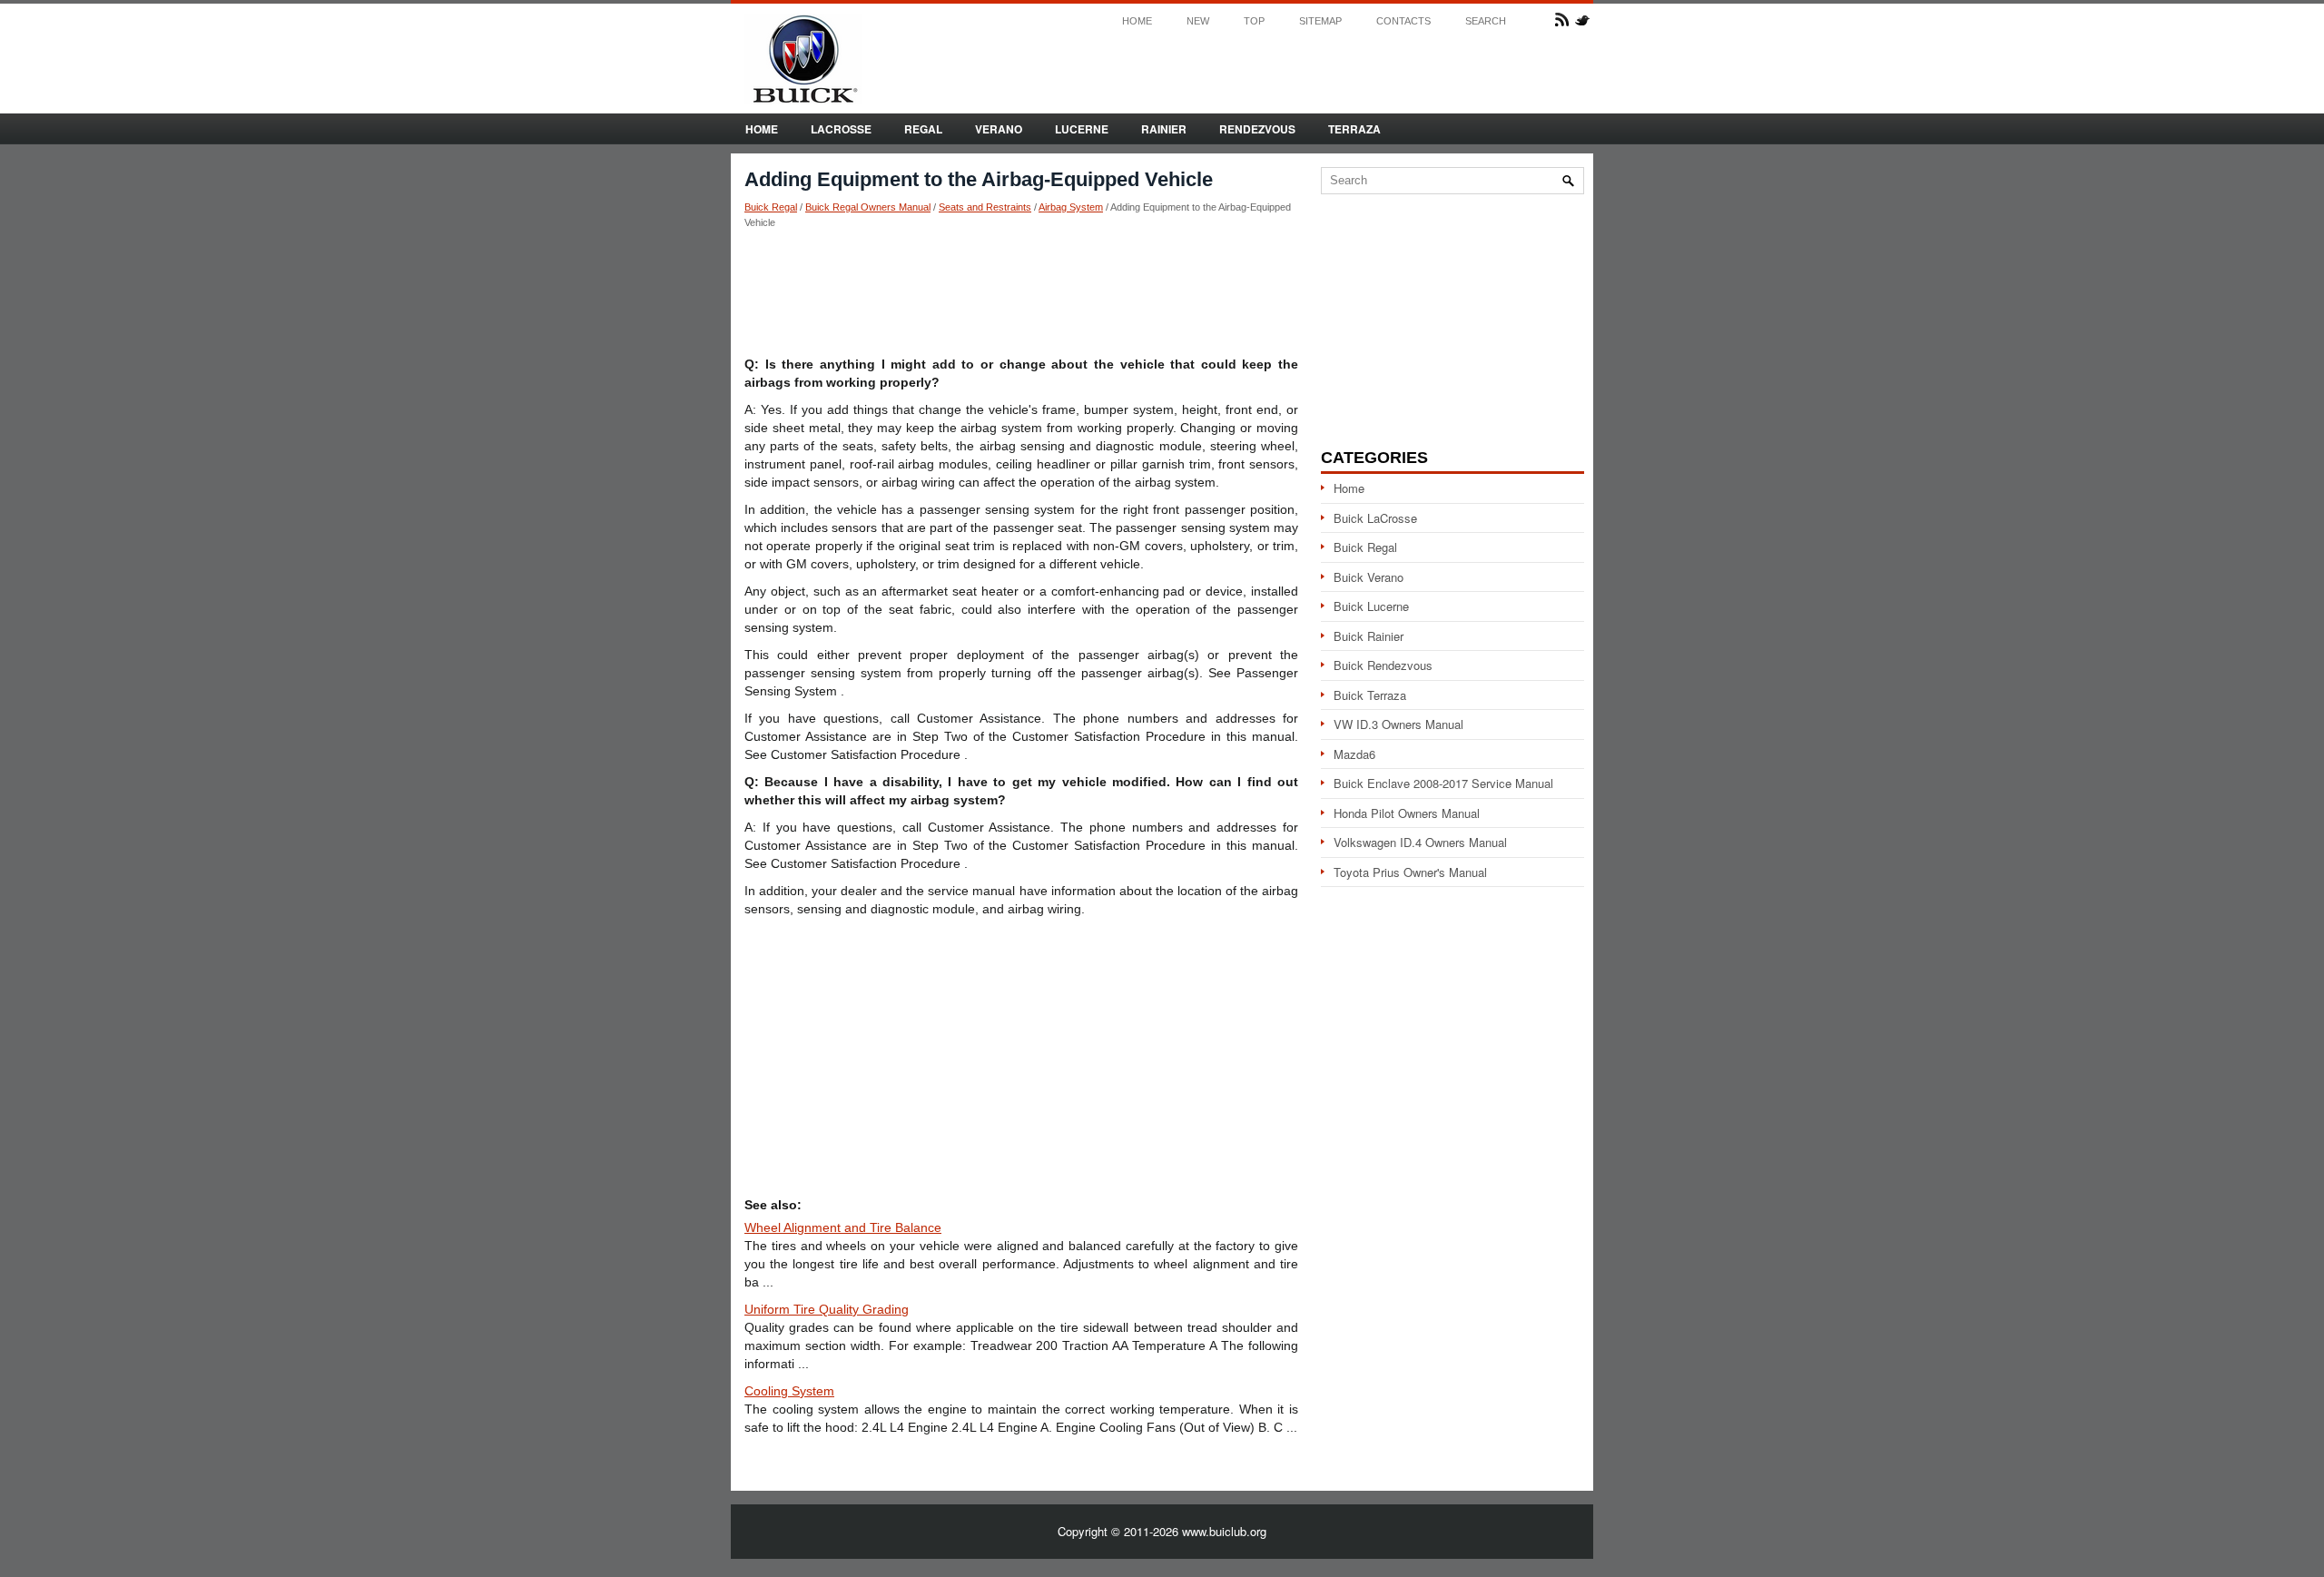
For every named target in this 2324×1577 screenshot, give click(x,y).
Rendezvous (1257, 129)
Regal (923, 129)
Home (1137, 21)
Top (1254, 21)
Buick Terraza (1370, 695)
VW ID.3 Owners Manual (1398, 724)
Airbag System (1071, 207)
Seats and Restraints (985, 207)
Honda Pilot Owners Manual (1407, 813)
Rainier (1164, 129)
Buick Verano (1369, 577)
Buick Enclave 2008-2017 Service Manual (1443, 783)
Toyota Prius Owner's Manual (1410, 872)
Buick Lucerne (1371, 606)
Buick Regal (771, 207)
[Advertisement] (1021, 291)
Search (1486, 21)
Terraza (1354, 129)
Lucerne (1082, 129)
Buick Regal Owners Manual (868, 207)
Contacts (1403, 21)
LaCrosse (841, 129)
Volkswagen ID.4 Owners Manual (1420, 842)
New (1198, 21)
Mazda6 (1354, 754)
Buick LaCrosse (1375, 518)
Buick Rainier (1369, 636)
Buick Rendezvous (1383, 665)
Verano (999, 129)
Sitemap (1320, 21)
